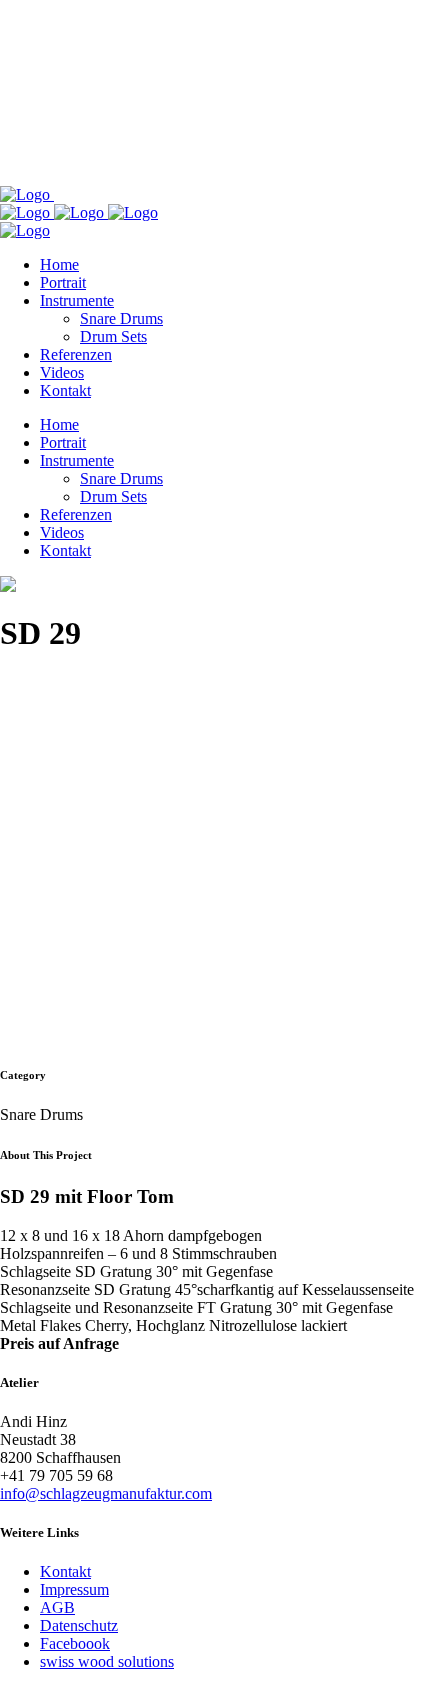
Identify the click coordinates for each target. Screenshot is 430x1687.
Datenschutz (79, 1625)
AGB (57, 1607)
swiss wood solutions (107, 1661)
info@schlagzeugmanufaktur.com (106, 1493)
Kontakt (65, 1571)
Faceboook (75, 1643)
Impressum (74, 1589)
